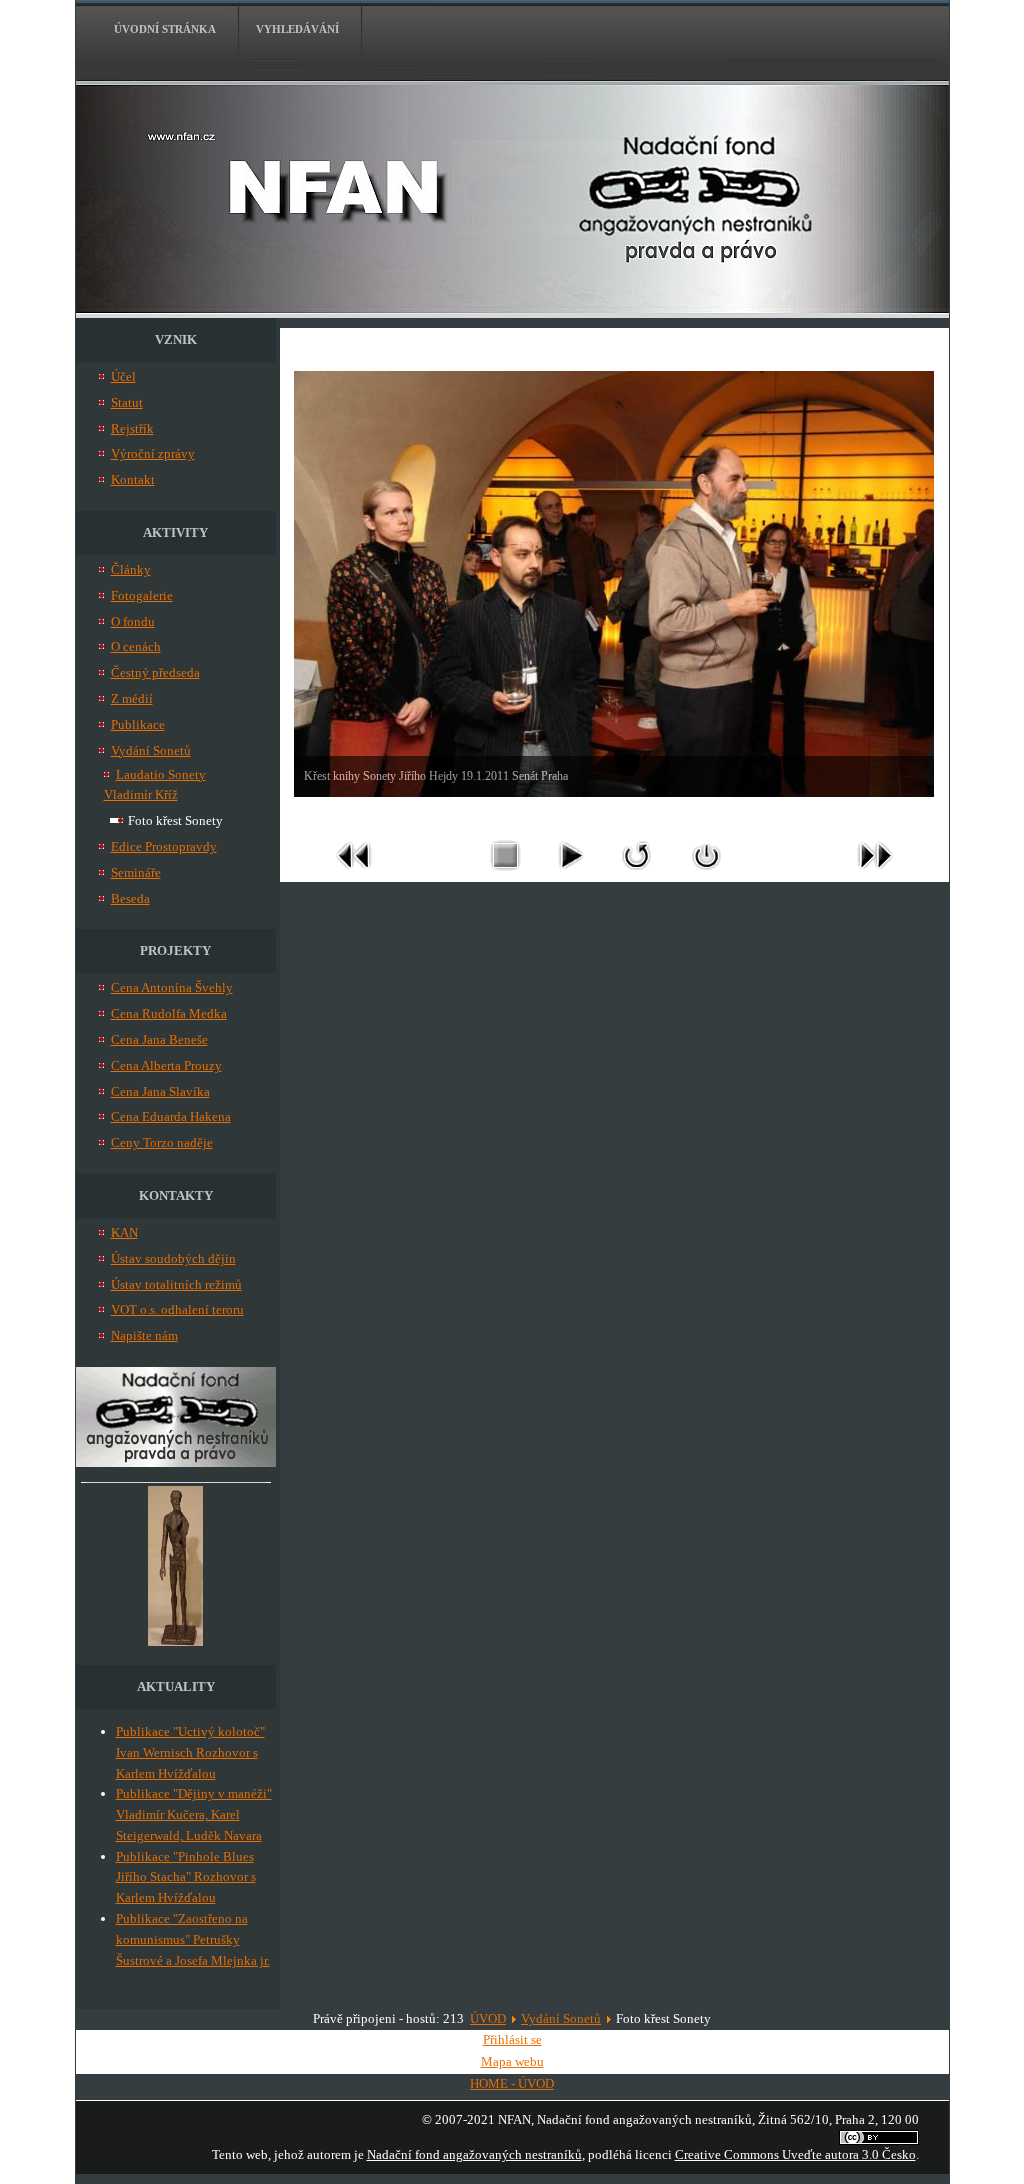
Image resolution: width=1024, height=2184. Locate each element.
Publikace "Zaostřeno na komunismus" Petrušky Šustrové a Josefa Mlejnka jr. (193, 1939)
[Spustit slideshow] (570, 874)
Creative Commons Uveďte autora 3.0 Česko (795, 2154)
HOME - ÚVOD (512, 2083)
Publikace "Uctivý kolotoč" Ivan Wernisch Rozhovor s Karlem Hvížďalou (190, 1752)
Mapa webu (512, 2061)
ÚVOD (488, 2018)
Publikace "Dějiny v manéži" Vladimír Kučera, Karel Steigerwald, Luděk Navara (194, 1814)
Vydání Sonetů (561, 2018)
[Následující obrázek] (875, 874)
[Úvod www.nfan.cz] (176, 1462)
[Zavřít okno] (707, 874)
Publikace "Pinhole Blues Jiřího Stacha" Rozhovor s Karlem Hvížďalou (186, 1877)
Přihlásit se (512, 2039)
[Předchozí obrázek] (354, 874)
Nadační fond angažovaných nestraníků (474, 2154)
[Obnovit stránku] (637, 874)
